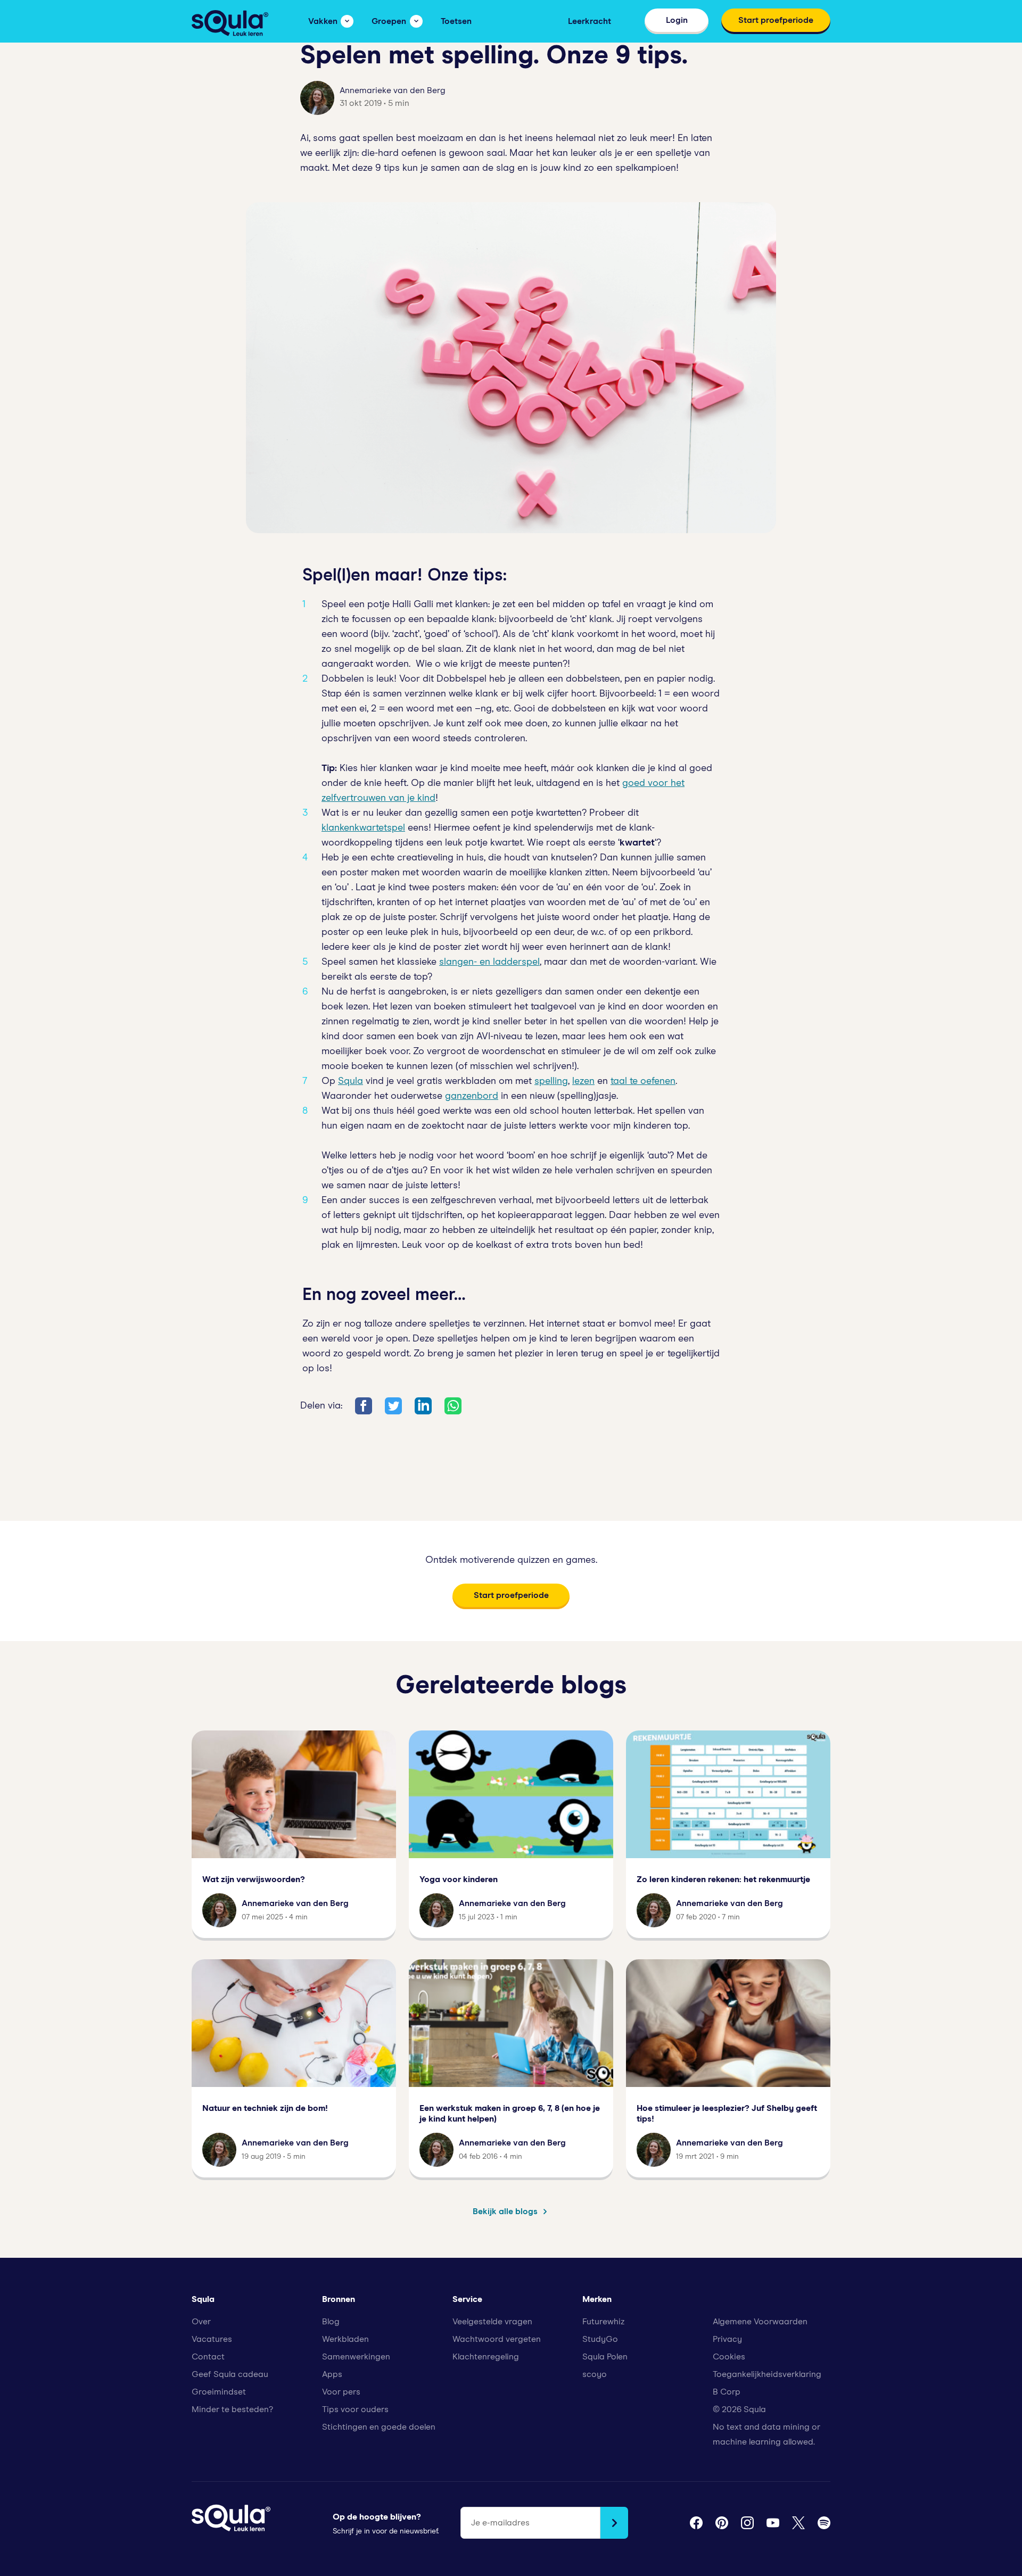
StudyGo (600, 2339)
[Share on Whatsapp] (453, 1406)
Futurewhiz (603, 2322)
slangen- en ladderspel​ (489, 962)
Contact (208, 2357)
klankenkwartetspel (363, 828)
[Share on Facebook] (364, 1406)
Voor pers (341, 2392)
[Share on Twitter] (393, 1406)
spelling (551, 1081)
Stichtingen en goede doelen (379, 2427)
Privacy (727, 2339)
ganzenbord (472, 1096)
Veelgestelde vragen (492, 2322)
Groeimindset (219, 2392)
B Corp (727, 2392)
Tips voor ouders (355, 2409)
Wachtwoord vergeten (497, 2339)
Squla (351, 1081)
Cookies (729, 2357)
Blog (331, 2322)
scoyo (595, 2374)
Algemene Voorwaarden (760, 2322)
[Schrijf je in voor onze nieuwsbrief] (614, 2523)
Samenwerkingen (356, 2357)
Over (201, 2322)
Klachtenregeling (486, 2357)
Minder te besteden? (232, 2409)
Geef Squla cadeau (230, 2374)
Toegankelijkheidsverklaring (767, 2374)
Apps (332, 2374)
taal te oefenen (643, 1081)
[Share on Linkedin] (423, 1406)
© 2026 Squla (739, 2409)
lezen (583, 1081)
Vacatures (212, 2339)
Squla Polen (605, 2357)
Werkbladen (345, 2339)
